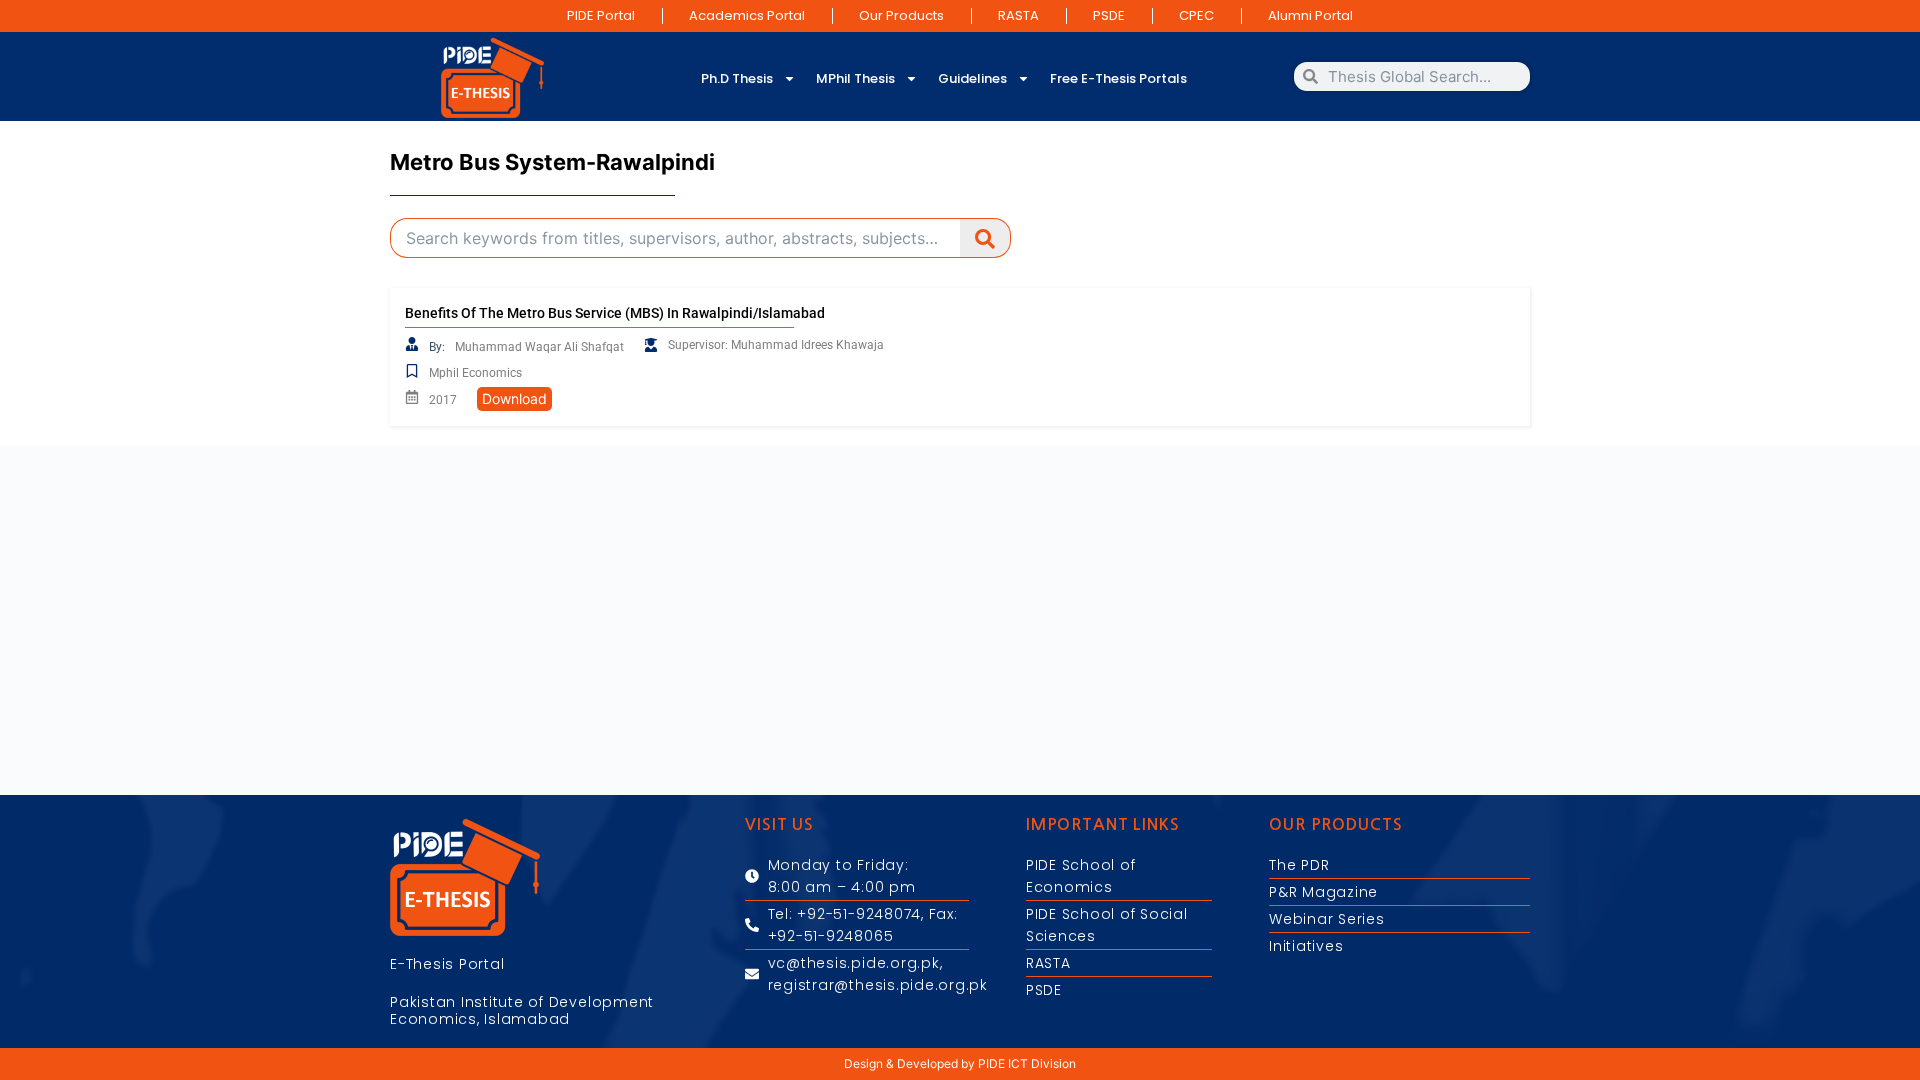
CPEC (1196, 15)
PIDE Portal (601, 15)
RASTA (1018, 15)
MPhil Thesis (855, 78)
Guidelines (972, 78)
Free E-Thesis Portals (1118, 78)
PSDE (1109, 15)
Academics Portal (747, 15)
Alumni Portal (1310, 15)
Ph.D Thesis (737, 78)
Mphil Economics (475, 373)
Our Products (901, 15)
